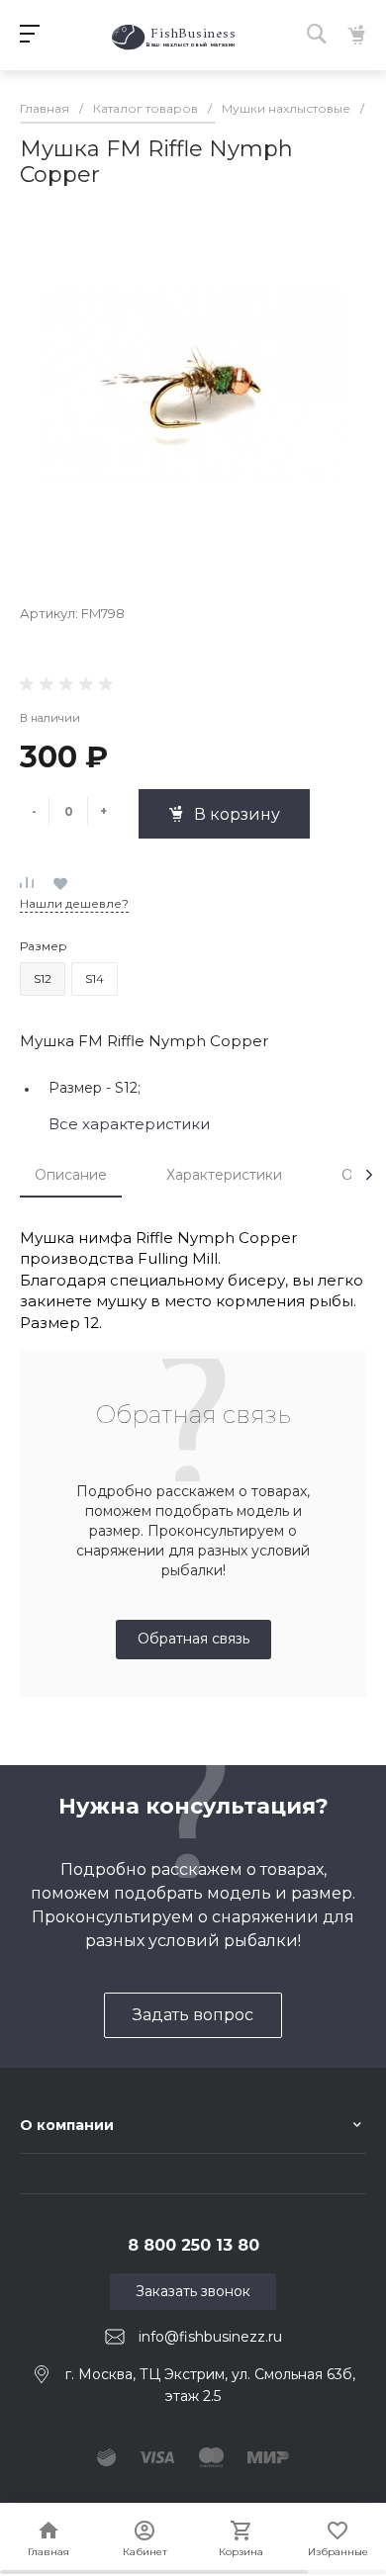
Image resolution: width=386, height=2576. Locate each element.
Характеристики (224, 1175)
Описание (71, 1175)
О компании (67, 2125)
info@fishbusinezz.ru (210, 2337)
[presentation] (369, 1175)
